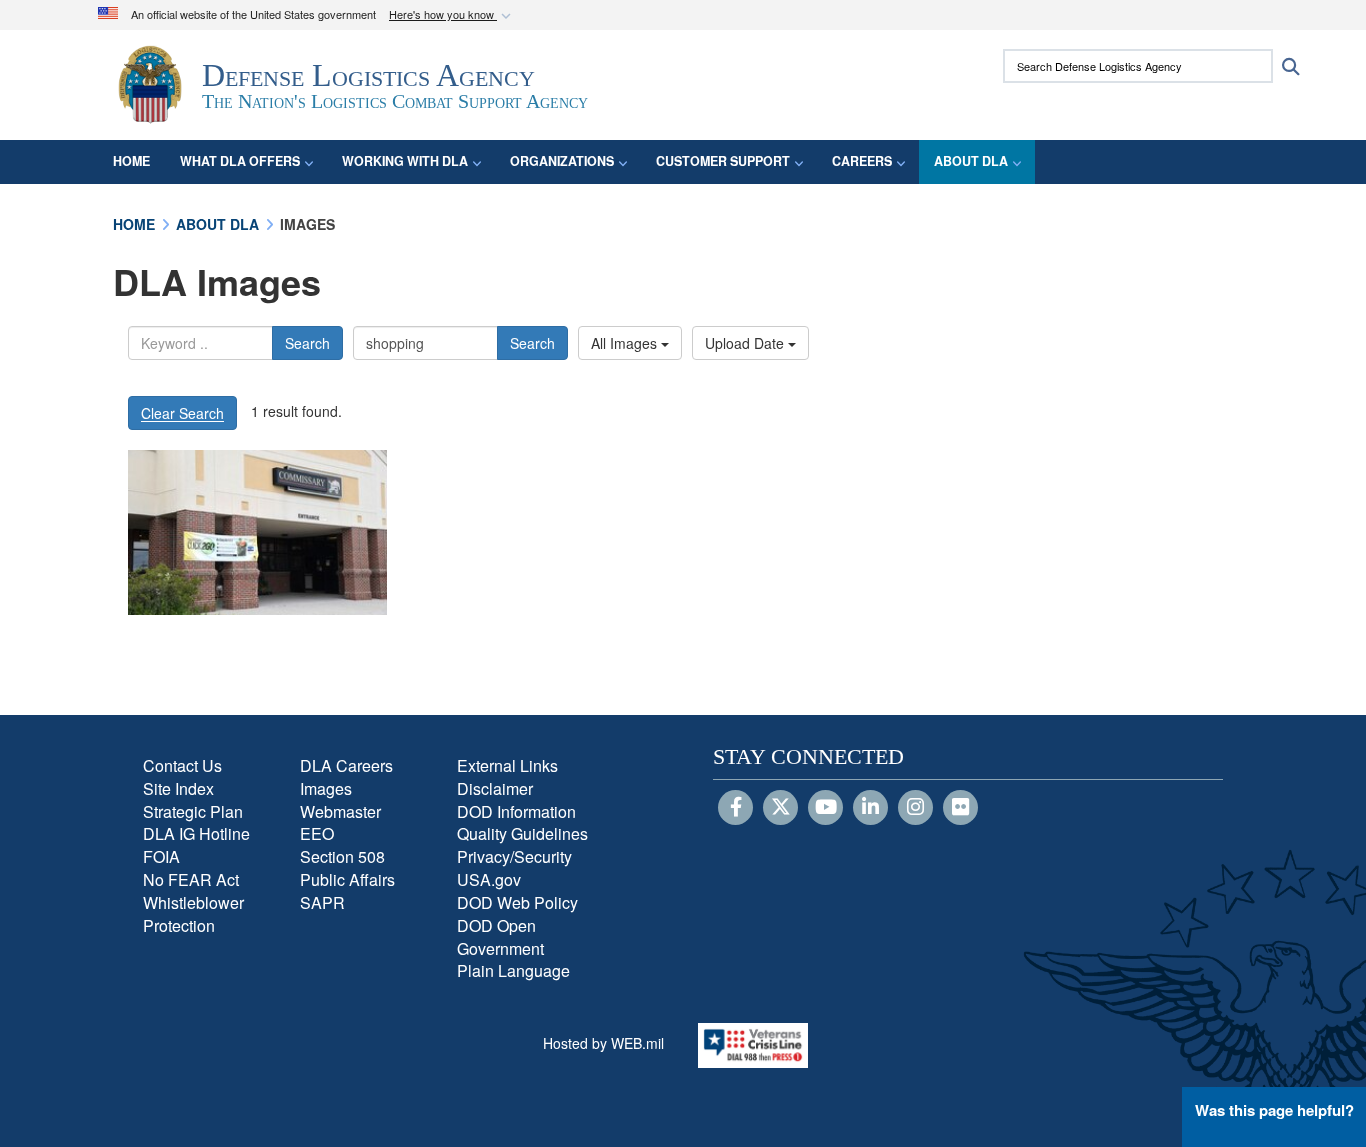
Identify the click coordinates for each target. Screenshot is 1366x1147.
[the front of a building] (257, 532)
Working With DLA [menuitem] (405, 161)
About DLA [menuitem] (971, 161)
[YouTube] (825, 808)
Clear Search (182, 413)
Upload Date (746, 343)
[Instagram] (915, 808)
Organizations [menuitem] (562, 161)
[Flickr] (960, 808)
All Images (626, 343)
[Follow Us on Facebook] (735, 808)
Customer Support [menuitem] (723, 161)
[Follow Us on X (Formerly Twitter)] (780, 808)
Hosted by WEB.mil (603, 1043)
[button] (452, 15)
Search (307, 343)
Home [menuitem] (131, 161)
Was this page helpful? (1274, 1110)
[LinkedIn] (870, 808)
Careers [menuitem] (862, 161)
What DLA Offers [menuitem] (240, 161)
